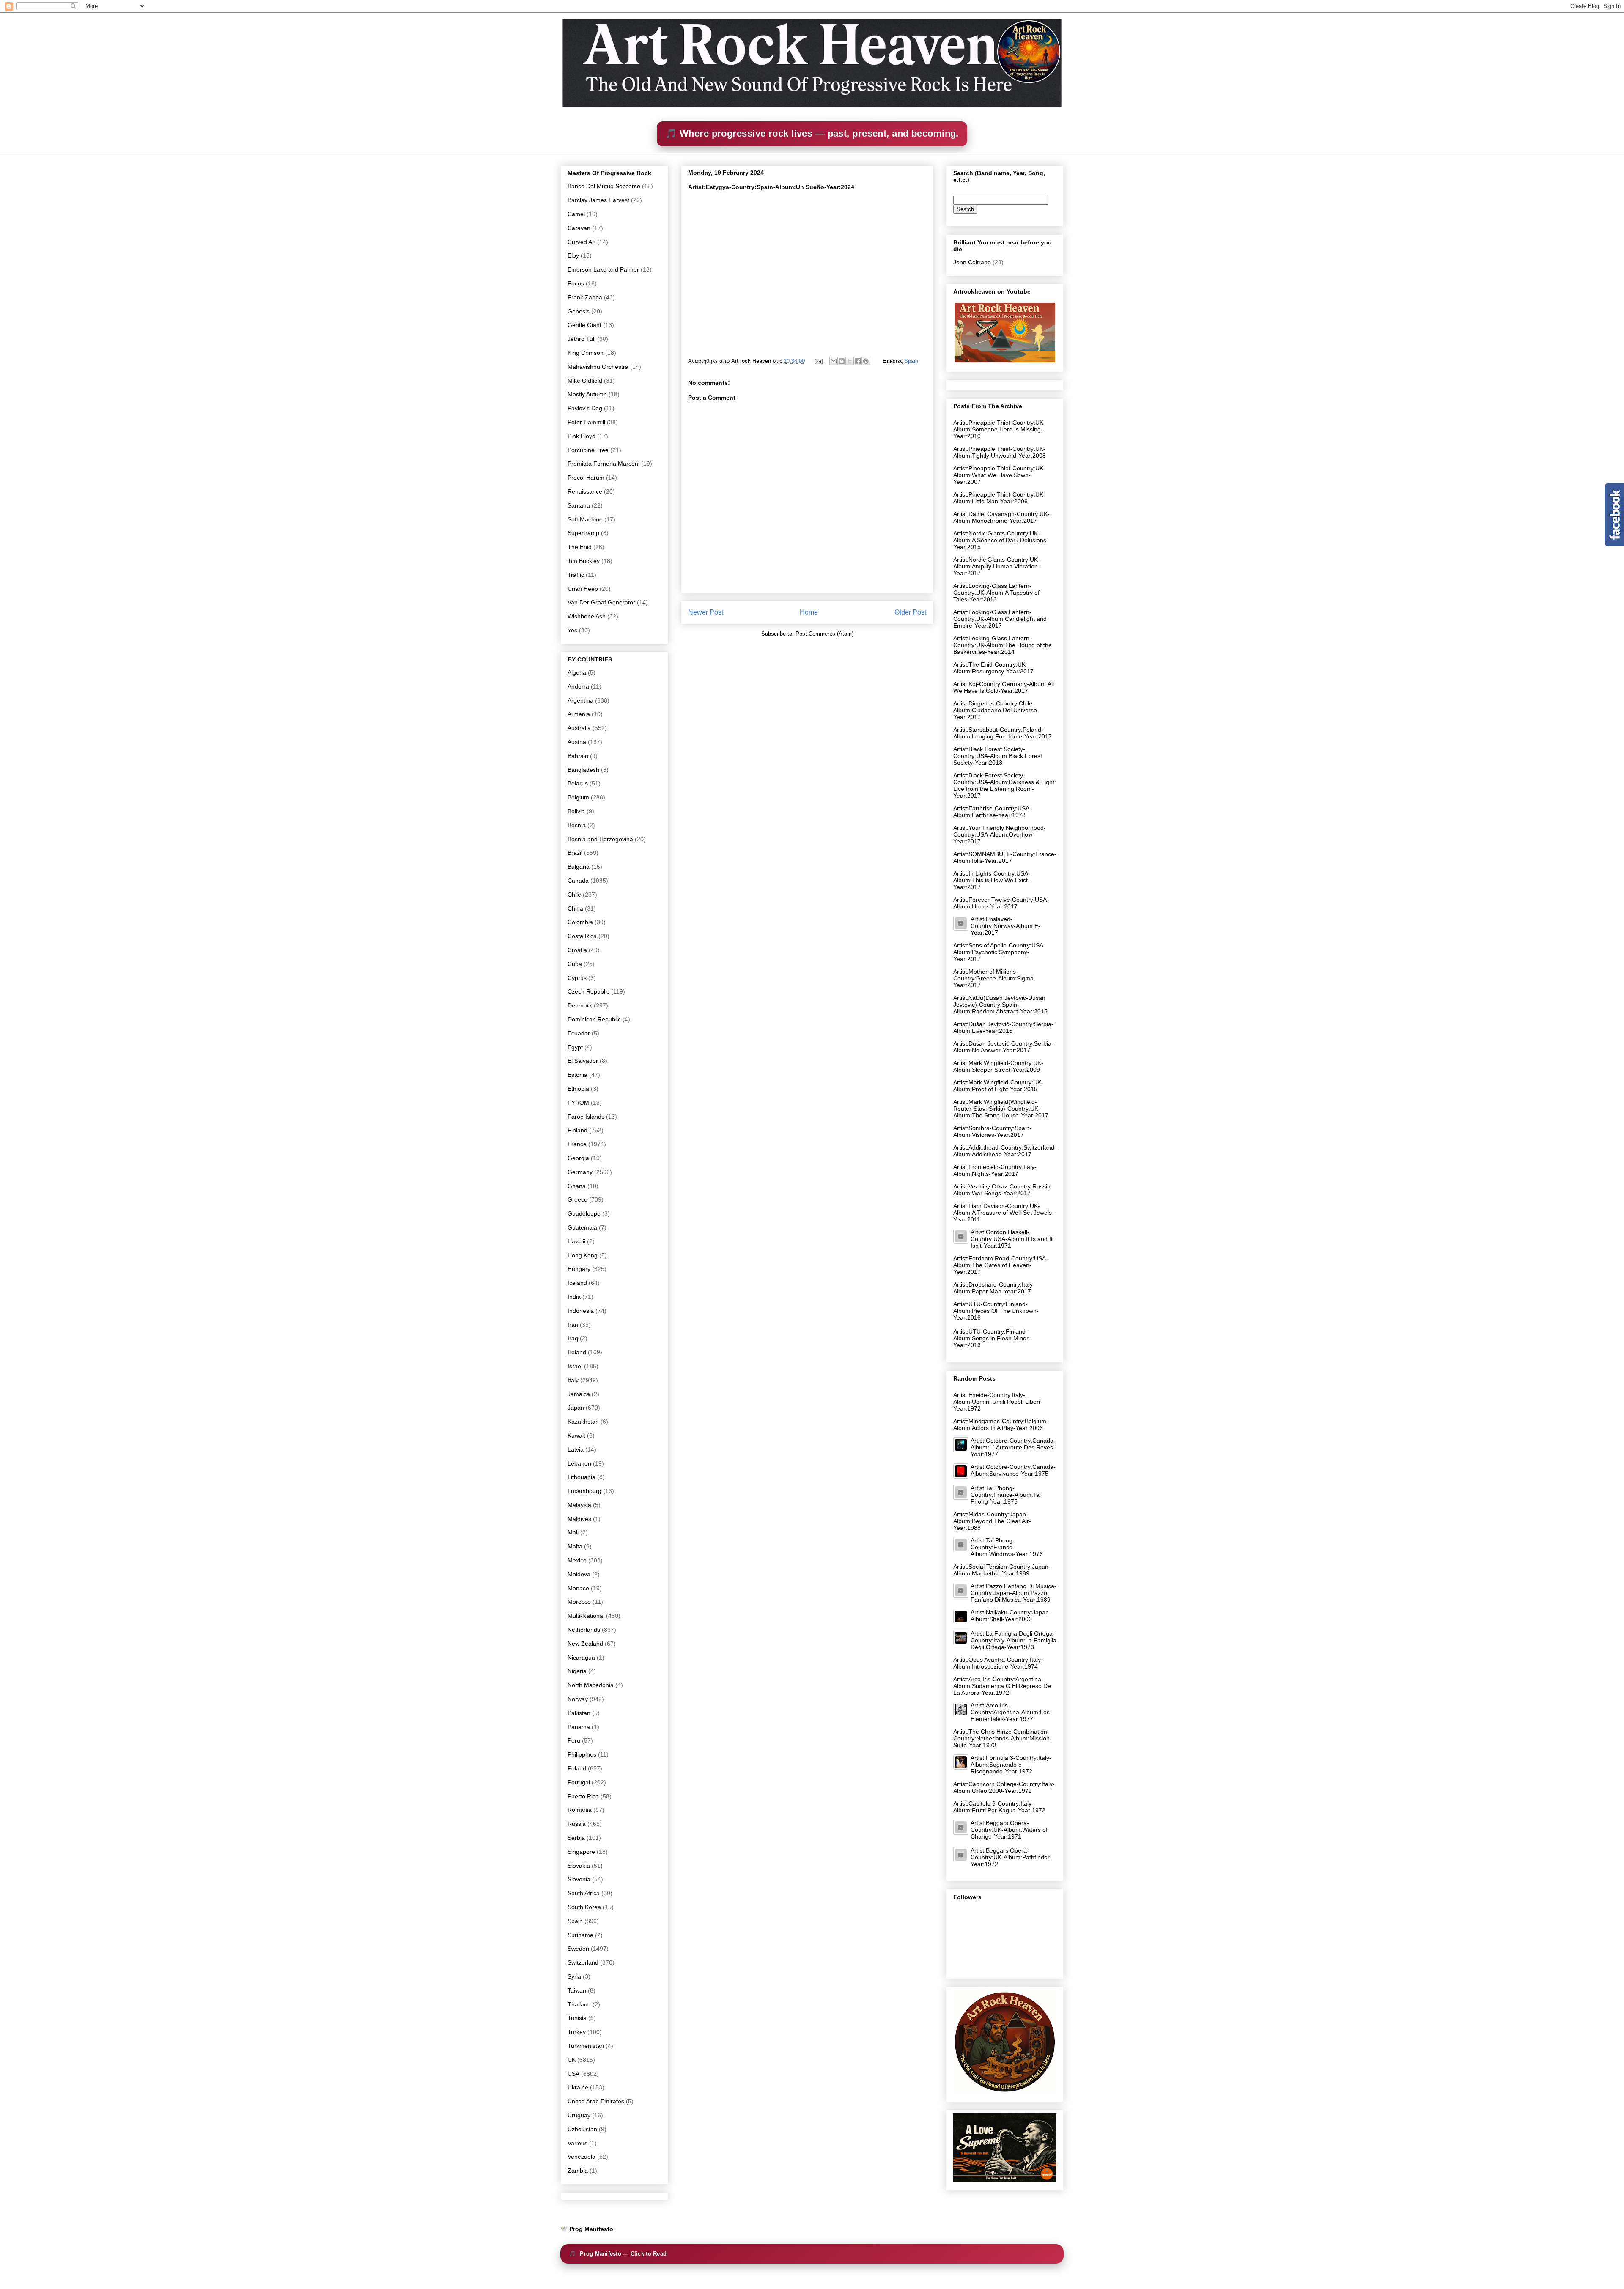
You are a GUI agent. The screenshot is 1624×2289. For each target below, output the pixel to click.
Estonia (577, 1075)
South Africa (584, 1893)
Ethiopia (578, 1089)
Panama (579, 1727)
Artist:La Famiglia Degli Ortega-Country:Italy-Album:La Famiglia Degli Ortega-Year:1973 (1014, 1640)
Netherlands (584, 1630)
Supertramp (583, 533)
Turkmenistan (586, 2046)
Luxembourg (584, 1491)
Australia (579, 728)
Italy (573, 1380)
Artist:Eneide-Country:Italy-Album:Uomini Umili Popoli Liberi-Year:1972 (998, 1402)
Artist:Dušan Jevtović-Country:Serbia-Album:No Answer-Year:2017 (1003, 1047)
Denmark (580, 1005)
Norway (578, 1699)
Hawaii (576, 1241)
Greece (577, 1199)
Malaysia (579, 1505)
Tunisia (577, 2018)
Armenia (579, 714)
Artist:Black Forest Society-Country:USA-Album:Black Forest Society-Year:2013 (998, 756)
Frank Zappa (585, 297)
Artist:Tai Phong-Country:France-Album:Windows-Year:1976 (1007, 1547)
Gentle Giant (584, 325)
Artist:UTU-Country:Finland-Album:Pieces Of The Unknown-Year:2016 (996, 1311)
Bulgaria (579, 867)
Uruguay (579, 2115)
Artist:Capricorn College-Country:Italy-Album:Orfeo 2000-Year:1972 (1004, 1787)
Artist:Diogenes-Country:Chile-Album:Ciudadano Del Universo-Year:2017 (996, 710)
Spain (911, 361)
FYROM (578, 1103)
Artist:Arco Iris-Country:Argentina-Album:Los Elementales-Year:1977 (1010, 1712)
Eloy (573, 255)
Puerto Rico (583, 1796)
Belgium (578, 797)
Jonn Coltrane (972, 262)
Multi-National (586, 1616)
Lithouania (582, 1477)
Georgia (578, 1158)
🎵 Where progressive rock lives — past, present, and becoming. (812, 133)
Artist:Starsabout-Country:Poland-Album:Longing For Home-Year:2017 (1003, 733)
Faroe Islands (586, 1117)
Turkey (577, 2032)
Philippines (582, 1754)
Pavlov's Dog (585, 408)
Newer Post (706, 612)
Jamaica (579, 1394)
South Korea (584, 1907)
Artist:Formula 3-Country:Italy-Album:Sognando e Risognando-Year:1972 (1011, 1765)
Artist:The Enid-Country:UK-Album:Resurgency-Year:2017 (993, 668)
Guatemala (582, 1227)
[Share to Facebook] (858, 361)
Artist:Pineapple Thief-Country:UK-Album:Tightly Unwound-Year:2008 (1000, 452)
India (574, 1297)
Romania (580, 1810)
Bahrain (578, 756)
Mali (573, 1532)
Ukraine (578, 2087)
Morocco (579, 1602)
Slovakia (579, 1866)
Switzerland (583, 1962)
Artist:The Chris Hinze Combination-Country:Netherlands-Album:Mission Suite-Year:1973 (1001, 1738)
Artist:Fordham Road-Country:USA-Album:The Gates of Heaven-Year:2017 (1001, 1265)
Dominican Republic (594, 1019)
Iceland (577, 1283)
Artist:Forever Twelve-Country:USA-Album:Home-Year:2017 (1001, 903)
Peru (574, 1740)
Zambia (578, 2171)
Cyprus (577, 978)
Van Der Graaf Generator (601, 602)
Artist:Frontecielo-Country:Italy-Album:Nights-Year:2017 (995, 1170)
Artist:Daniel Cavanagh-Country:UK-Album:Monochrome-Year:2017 (1001, 517)
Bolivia (576, 811)
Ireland (577, 1352)
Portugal (579, 1782)
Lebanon (579, 1463)
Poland (577, 1768)
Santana (579, 505)
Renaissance (585, 491)
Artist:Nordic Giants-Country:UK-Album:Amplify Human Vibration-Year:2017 (997, 566)
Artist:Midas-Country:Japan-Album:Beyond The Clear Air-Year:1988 (992, 1521)
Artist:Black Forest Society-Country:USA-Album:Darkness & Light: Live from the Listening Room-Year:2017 (1005, 785)
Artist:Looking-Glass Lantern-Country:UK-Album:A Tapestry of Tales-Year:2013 (996, 593)
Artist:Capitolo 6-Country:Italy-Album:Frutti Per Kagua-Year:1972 (999, 1807)
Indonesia (581, 1311)
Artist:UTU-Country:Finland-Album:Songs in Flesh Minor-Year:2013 (992, 1338)
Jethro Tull (582, 339)
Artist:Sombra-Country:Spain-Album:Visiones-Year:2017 (993, 1131)
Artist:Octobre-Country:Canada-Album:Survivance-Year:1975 (1013, 1470)
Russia (577, 1824)
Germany (580, 1172)
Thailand (579, 2004)
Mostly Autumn (587, 394)
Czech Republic (588, 991)
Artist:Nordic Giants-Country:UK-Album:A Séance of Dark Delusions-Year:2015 (1001, 540)
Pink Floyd (582, 436)
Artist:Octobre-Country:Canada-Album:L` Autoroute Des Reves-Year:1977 (1013, 1447)
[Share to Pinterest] (866, 361)
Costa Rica (582, 936)
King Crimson (586, 353)
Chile (574, 895)
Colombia (580, 922)
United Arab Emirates (596, 2101)
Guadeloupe (584, 1213)
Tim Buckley (584, 561)
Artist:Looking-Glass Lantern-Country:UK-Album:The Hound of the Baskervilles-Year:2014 (1003, 645)
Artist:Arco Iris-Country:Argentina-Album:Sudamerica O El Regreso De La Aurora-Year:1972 (1002, 1686)
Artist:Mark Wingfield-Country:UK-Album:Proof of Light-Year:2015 (998, 1086)
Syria (574, 1976)
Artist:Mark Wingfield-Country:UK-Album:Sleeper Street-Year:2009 (998, 1066)
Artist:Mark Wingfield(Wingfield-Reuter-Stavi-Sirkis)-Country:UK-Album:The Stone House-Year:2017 (1001, 1109)
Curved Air (582, 242)
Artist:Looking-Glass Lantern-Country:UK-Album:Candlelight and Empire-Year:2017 (1000, 619)
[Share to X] (850, 361)
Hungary (579, 1269)
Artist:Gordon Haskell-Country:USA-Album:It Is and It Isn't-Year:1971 (1012, 1239)
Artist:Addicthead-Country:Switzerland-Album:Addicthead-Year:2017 (1005, 1151)
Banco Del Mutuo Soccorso (604, 186)
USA (573, 2074)
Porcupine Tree (588, 450)
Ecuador (579, 1033)
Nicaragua (581, 1658)
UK (572, 2060)
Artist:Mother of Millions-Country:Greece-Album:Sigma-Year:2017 (994, 978)
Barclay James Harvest (598, 200)
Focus (576, 283)
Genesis (579, 311)
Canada (578, 881)
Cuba (575, 964)
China (575, 908)
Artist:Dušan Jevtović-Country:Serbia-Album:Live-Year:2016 (1003, 1027)
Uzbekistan (582, 2129)
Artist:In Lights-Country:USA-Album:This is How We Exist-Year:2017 (992, 880)
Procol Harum (586, 478)
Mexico (577, 1560)
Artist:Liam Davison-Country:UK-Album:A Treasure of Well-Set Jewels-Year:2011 (1004, 1213)
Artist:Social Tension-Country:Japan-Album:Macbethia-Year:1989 (1002, 1570)
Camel (576, 214)
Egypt (575, 1047)
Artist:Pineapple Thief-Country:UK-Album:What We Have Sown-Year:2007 (999, 475)
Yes (572, 630)
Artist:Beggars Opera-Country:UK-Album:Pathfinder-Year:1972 (1011, 1857)
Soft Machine (585, 519)
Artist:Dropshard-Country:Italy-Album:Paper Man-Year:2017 (994, 1288)
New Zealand (585, 1644)
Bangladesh (583, 770)
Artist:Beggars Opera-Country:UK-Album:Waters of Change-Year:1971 (1009, 1830)
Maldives (579, 1519)
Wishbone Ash (587, 616)
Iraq (573, 1338)
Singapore (581, 1852)
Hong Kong (583, 1255)
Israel (575, 1366)
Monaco (578, 1588)
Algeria (577, 672)
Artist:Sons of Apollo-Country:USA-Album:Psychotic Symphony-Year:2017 (999, 952)
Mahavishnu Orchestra (598, 367)
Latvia (576, 1449)
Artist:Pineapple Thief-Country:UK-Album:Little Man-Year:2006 (999, 498)
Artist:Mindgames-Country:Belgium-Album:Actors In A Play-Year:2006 (1001, 1424)
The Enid (580, 547)
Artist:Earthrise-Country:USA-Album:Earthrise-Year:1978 (992, 812)
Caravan (579, 228)
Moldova (579, 1574)
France (577, 1144)
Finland (577, 1130)
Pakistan (579, 1713)
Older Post (910, 612)
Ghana (577, 1186)
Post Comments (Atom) (824, 634)
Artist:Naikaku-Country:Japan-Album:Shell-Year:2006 (1011, 1616)
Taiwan (577, 1990)
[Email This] (834, 361)
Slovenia (579, 1879)
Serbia (576, 1838)
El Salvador (583, 1061)
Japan (576, 1408)
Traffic (576, 575)
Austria (577, 742)
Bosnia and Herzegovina (600, 839)
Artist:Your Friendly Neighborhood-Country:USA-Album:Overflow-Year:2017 (1000, 834)
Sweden (578, 1949)
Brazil (575, 853)
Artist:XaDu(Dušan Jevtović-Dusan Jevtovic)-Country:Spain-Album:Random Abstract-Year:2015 (1000, 1005)
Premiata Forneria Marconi (604, 464)
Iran (573, 1325)
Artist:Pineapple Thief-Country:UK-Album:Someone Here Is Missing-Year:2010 (999, 429)
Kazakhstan (583, 1422)
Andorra (578, 686)
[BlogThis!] (842, 361)
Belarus (578, 783)
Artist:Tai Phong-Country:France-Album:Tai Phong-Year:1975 (1006, 1495)
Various (577, 2143)
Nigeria (577, 1671)
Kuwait (576, 1435)
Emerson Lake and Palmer (603, 269)
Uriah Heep (583, 589)
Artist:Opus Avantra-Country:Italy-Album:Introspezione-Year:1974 (998, 1663)
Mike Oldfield (585, 381)
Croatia (577, 950)
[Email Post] (818, 361)
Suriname (580, 1935)
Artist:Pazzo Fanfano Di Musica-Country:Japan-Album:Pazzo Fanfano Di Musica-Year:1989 (1014, 1593)
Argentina (580, 700)
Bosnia (577, 825)
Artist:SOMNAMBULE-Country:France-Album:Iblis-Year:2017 (1005, 857)
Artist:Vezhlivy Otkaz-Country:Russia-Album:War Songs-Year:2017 (1003, 1190)
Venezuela (582, 2157)
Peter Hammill (586, 422)
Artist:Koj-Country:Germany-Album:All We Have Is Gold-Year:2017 (1004, 687)
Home (809, 612)
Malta (575, 1546)
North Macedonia (591, 1685)
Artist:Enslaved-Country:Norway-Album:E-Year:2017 (1005, 926)
